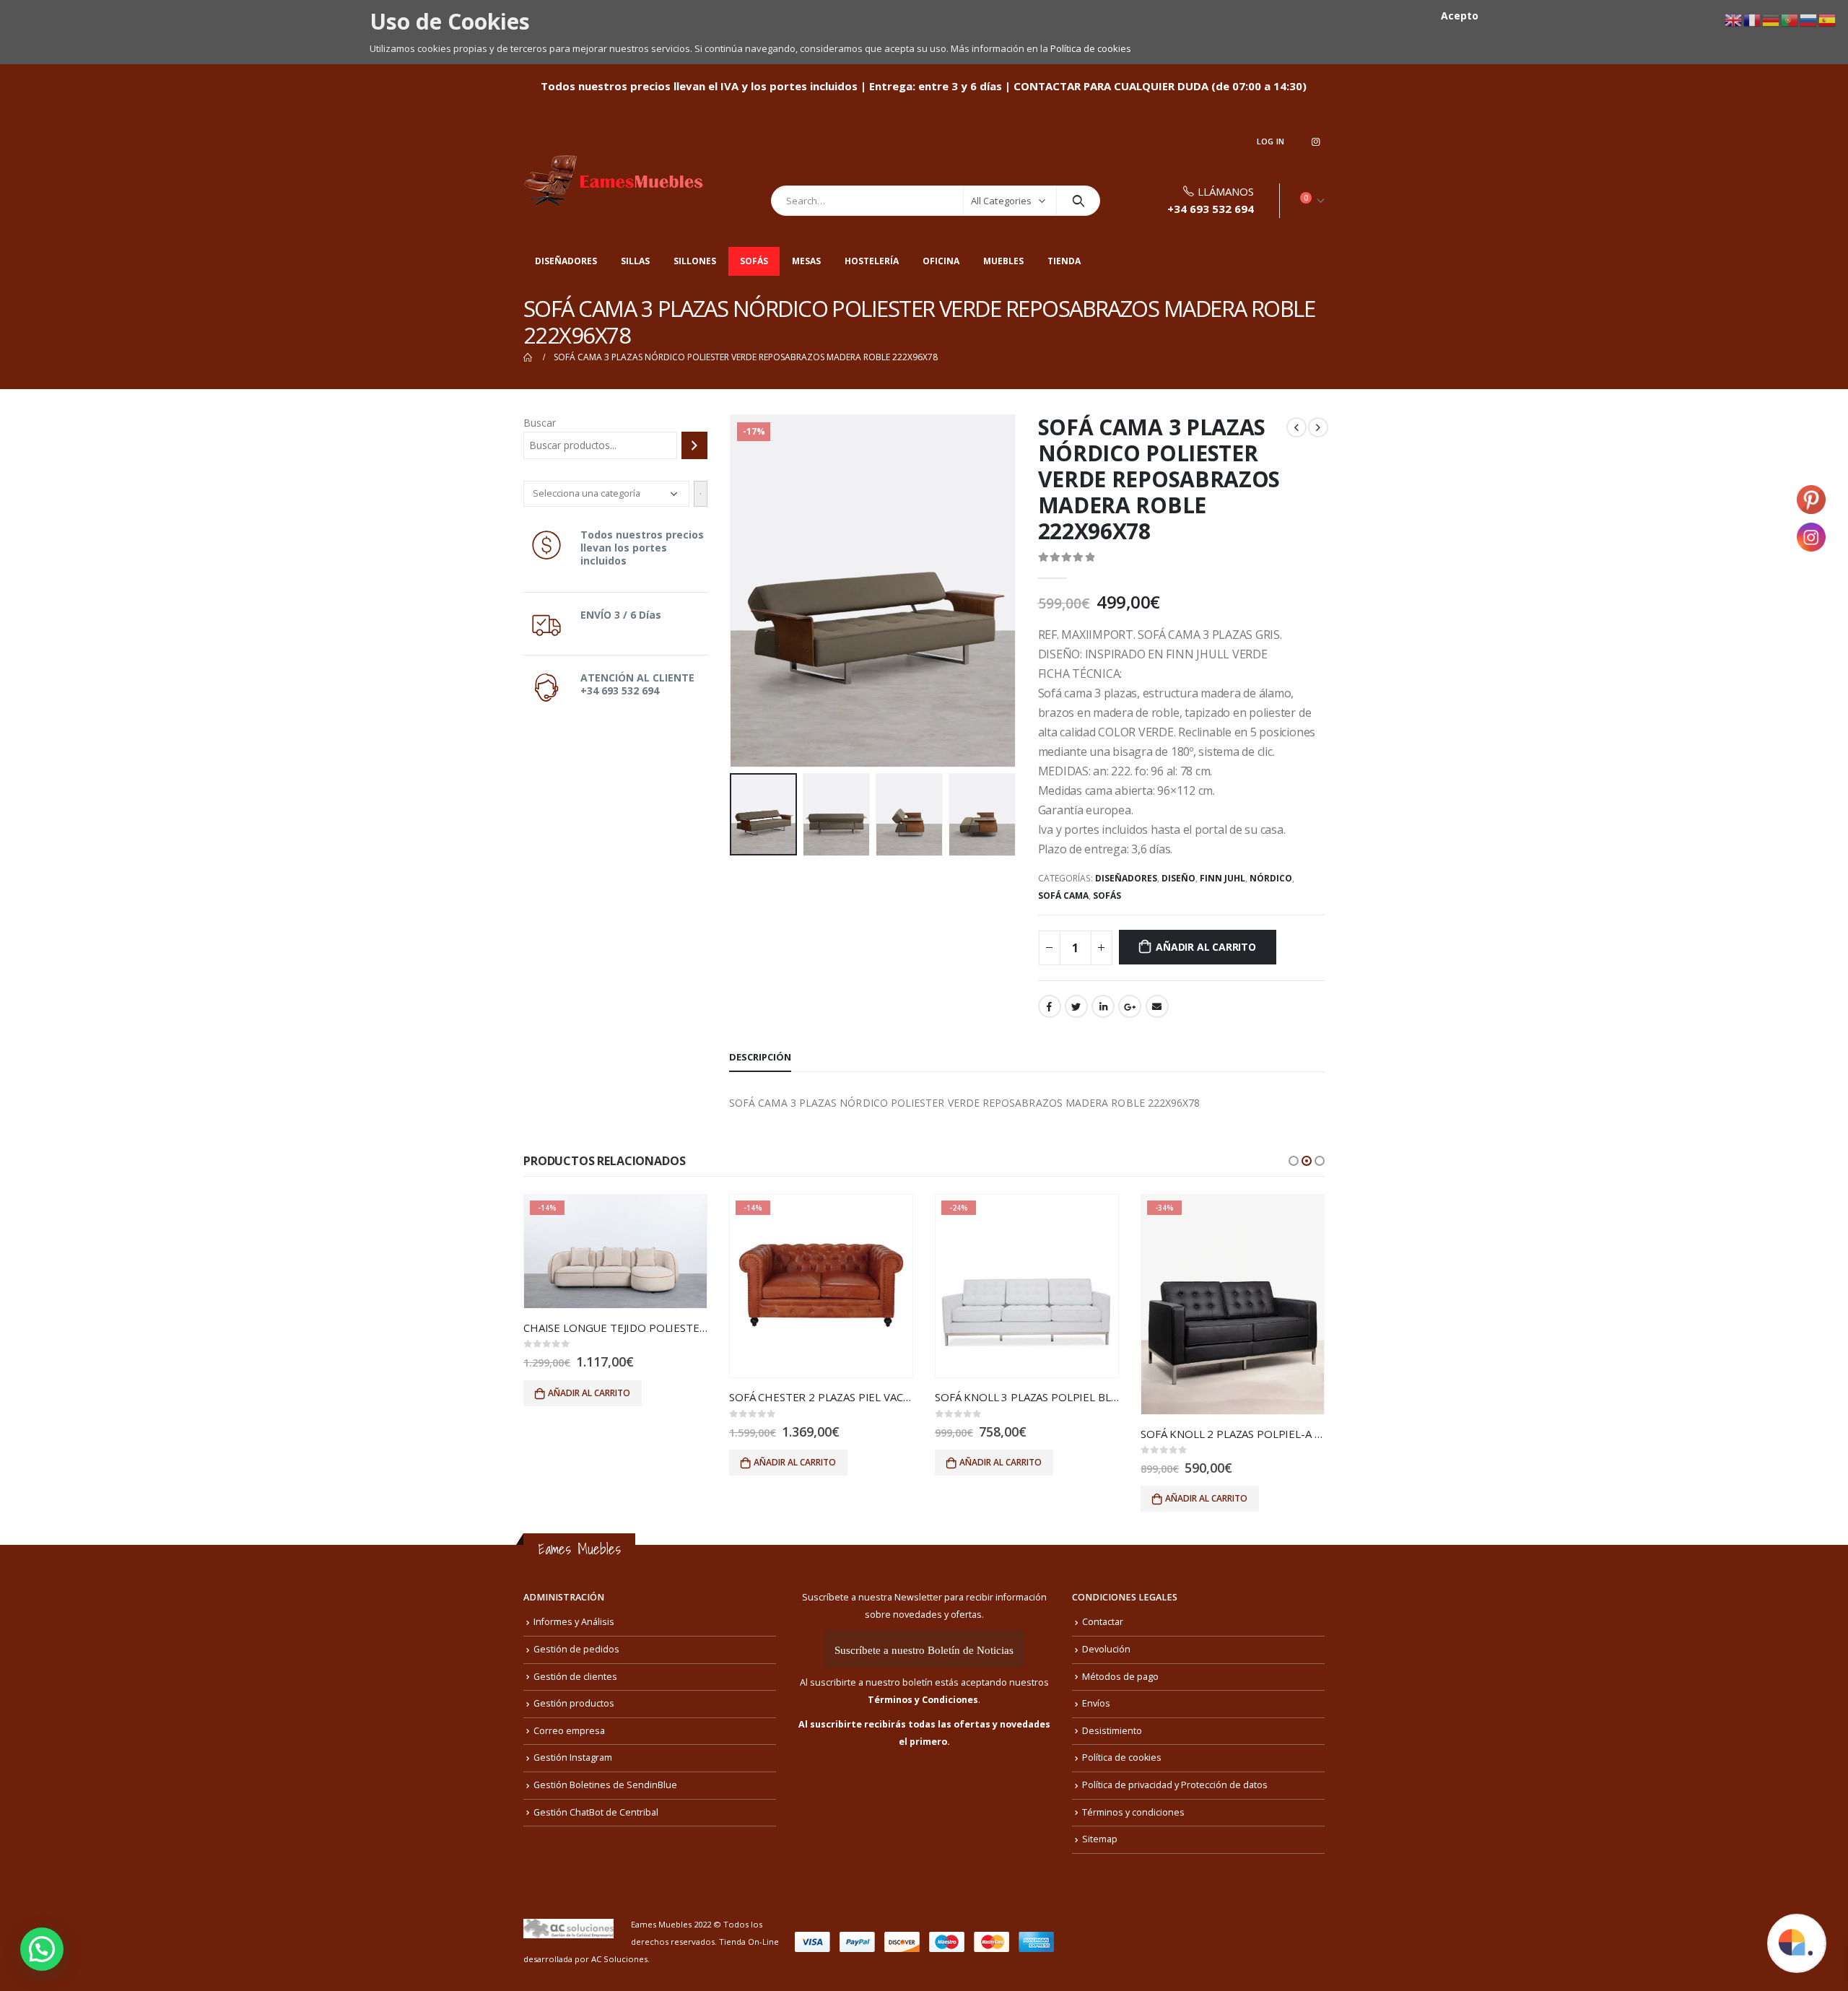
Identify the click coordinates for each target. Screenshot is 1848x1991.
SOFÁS (754, 261)
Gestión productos (574, 1703)
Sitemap (1100, 1839)
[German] (1771, 19)
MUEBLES (1003, 261)
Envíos (1096, 1703)
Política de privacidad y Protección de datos (1175, 1785)
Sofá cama (1063, 896)
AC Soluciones (619, 1959)
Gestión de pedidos (576, 1649)
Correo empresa (569, 1731)
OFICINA (941, 261)
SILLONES (695, 261)
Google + (1130, 1006)
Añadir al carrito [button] (589, 1393)
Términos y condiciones (1133, 1812)
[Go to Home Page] (528, 357)
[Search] (1078, 201)
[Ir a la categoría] (701, 494)
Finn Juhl (1222, 878)
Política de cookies (1091, 48)
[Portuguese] (1790, 19)
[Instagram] (1315, 141)
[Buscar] (694, 445)
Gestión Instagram (573, 1757)
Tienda (1064, 261)
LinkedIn (1103, 1006)
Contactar (1103, 1622)
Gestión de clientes (575, 1677)
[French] (1753, 19)
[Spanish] (1828, 19)
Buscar (540, 423)
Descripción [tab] (760, 1057)
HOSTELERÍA (872, 261)
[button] (1294, 1161)
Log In (1271, 141)
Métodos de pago (1120, 1677)
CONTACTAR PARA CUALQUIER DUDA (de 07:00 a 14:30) (1160, 86)
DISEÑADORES (1126, 878)
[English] (1734, 19)
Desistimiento (1112, 1731)
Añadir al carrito (1206, 947)
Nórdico (1271, 878)
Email (1157, 1006)
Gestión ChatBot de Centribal (596, 1812)
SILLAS (635, 261)
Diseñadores (566, 261)
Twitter (1076, 1006)
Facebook (1050, 1006)
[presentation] (733, 591)
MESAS (806, 261)
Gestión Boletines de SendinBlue (605, 1785)
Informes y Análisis (574, 1622)
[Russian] (1809, 19)
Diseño (1178, 878)
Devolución (1106, 1649)
